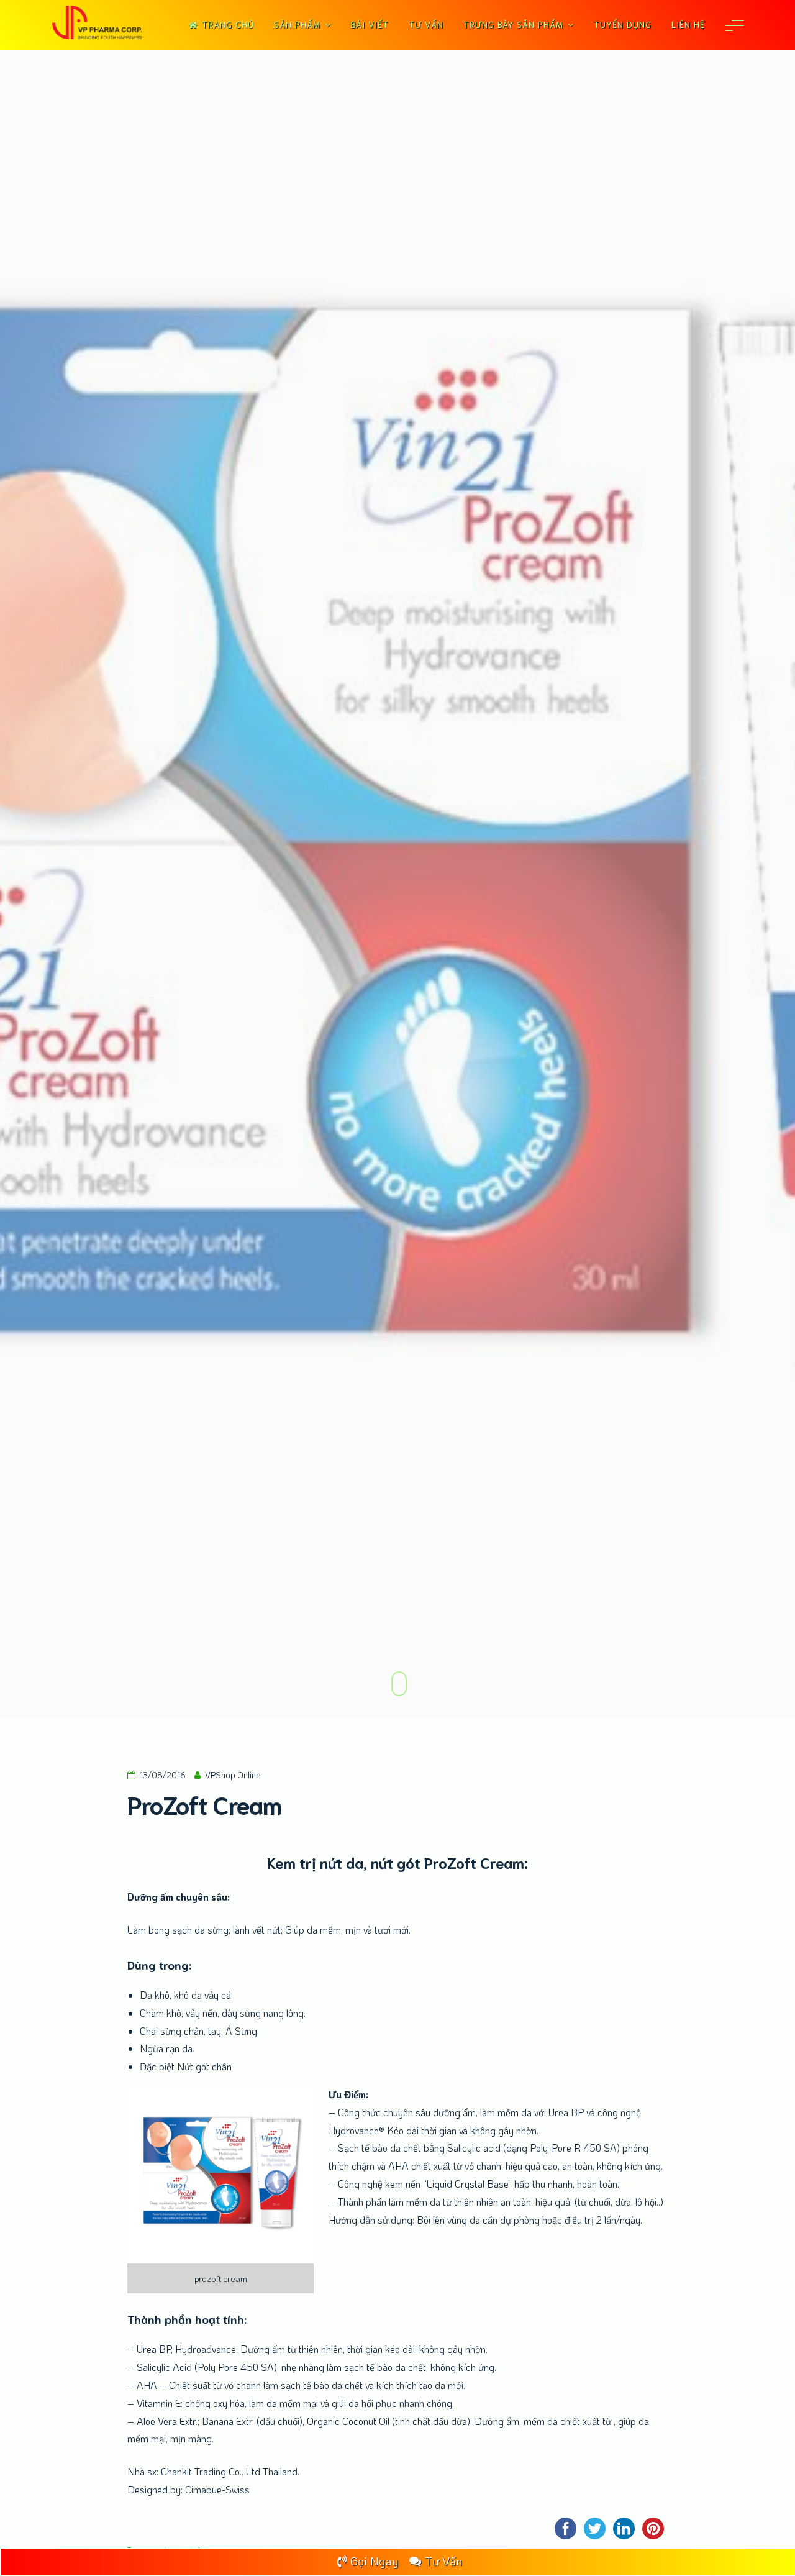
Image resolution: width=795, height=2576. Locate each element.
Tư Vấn (443, 2561)
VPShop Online (233, 1775)
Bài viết (370, 24)
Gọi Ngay (374, 2561)
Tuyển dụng (623, 24)
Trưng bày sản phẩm (513, 24)
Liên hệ (688, 24)
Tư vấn (426, 24)
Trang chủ (228, 24)
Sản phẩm (297, 24)
